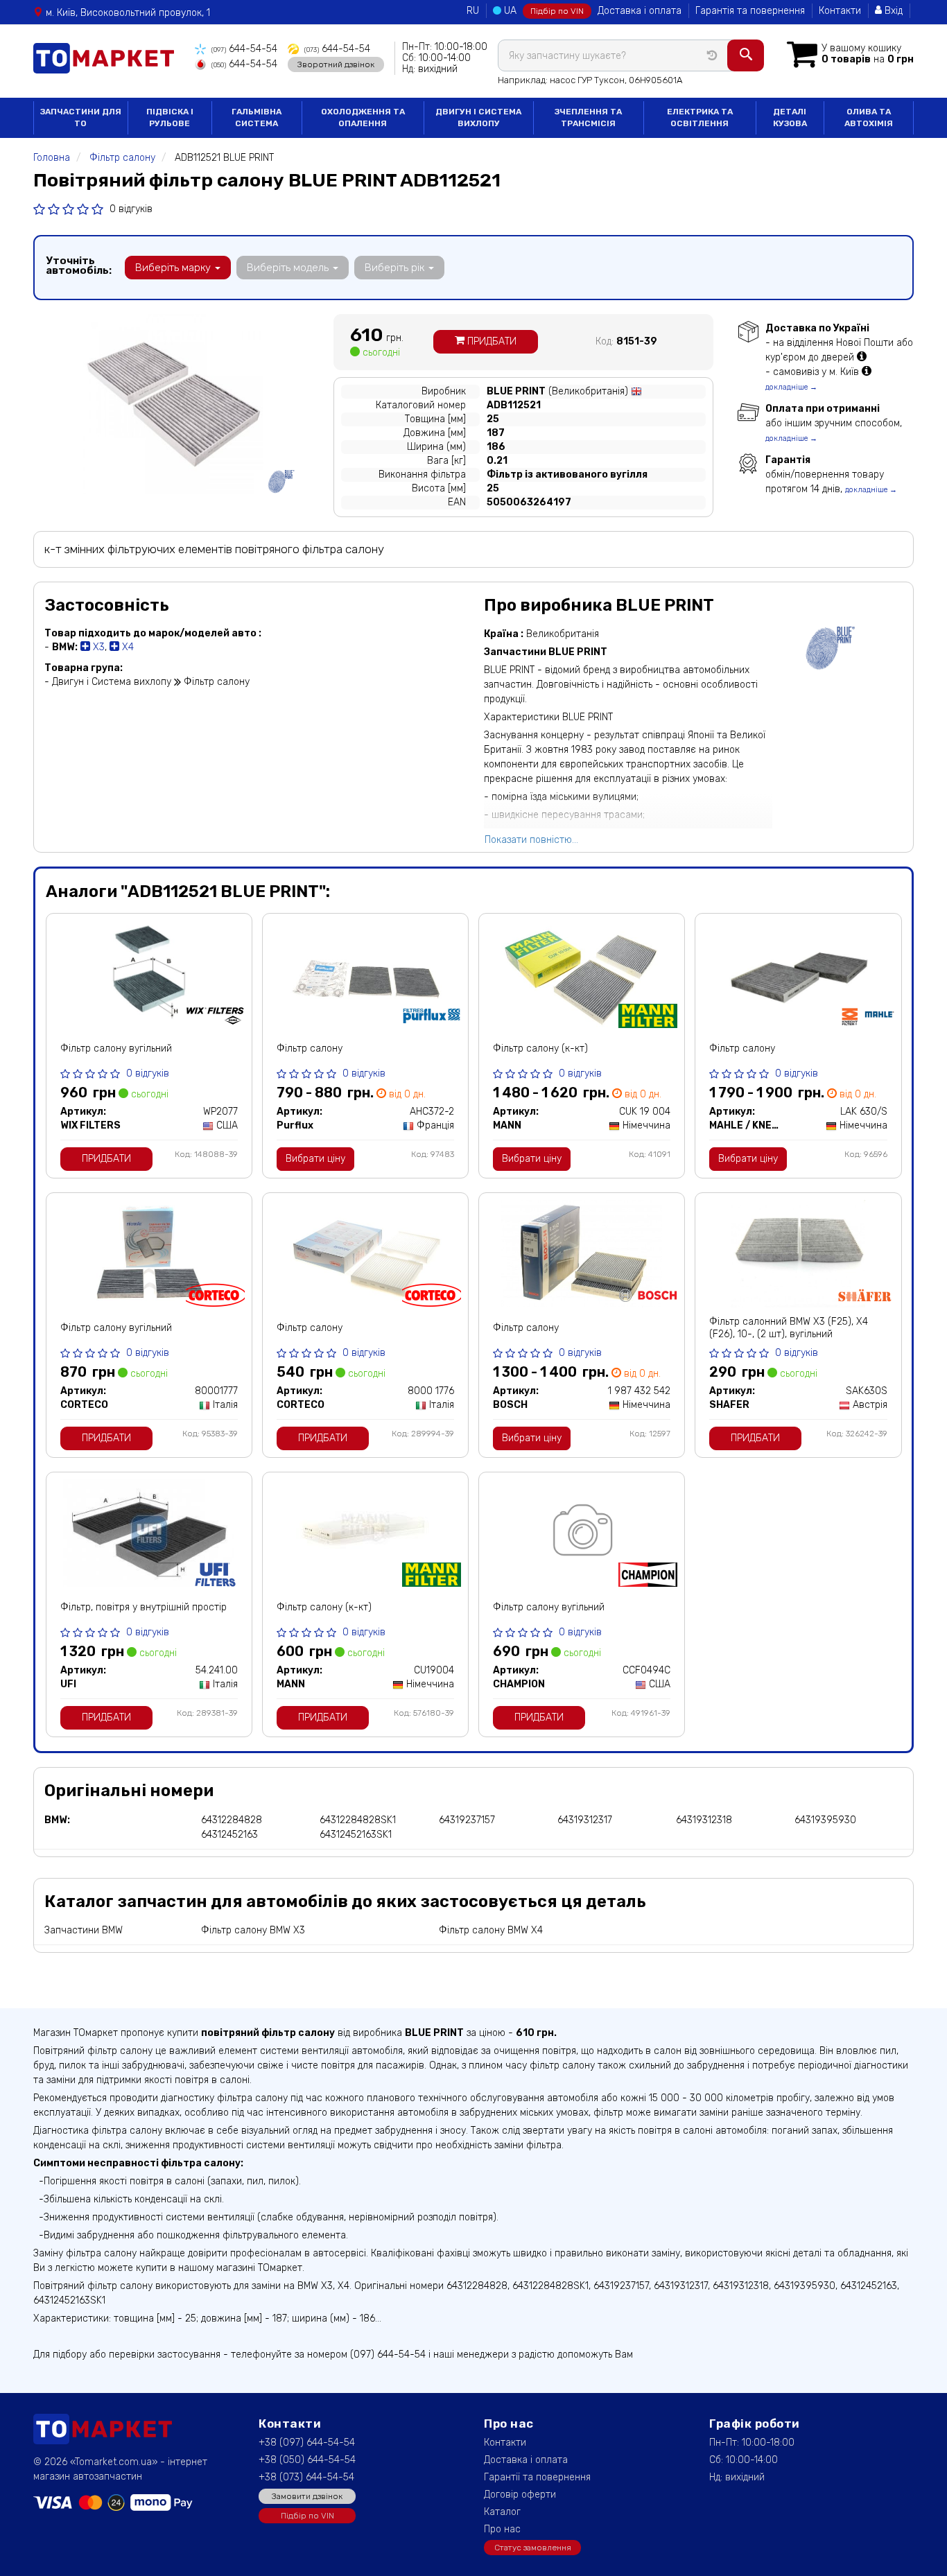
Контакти (840, 11)
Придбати (490, 341)
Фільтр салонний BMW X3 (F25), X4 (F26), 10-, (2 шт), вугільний (789, 1328)
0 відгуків (131, 209)
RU (473, 11)
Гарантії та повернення (537, 2477)
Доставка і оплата (640, 11)
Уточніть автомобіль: (79, 266)
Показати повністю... (531, 840)
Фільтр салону (310, 1048)
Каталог (502, 2512)
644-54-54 (244, 49)
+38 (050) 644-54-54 (307, 2460)
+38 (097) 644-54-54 (307, 2443)
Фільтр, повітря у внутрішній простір (144, 1607)
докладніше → (791, 387)
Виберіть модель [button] (289, 268)
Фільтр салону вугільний (116, 1048)
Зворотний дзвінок (336, 64)
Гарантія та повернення (750, 11)
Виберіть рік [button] (396, 268)
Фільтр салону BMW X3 (253, 1930)
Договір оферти (520, 2495)
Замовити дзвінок (307, 2496)
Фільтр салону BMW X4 (491, 1930)
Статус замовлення (533, 2548)
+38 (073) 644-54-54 (306, 2477)
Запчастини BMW (84, 1930)
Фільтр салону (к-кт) (540, 1048)
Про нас (502, 2529)
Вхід (892, 11)
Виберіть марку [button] (174, 268)
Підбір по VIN (557, 11)
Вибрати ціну (315, 1159)
